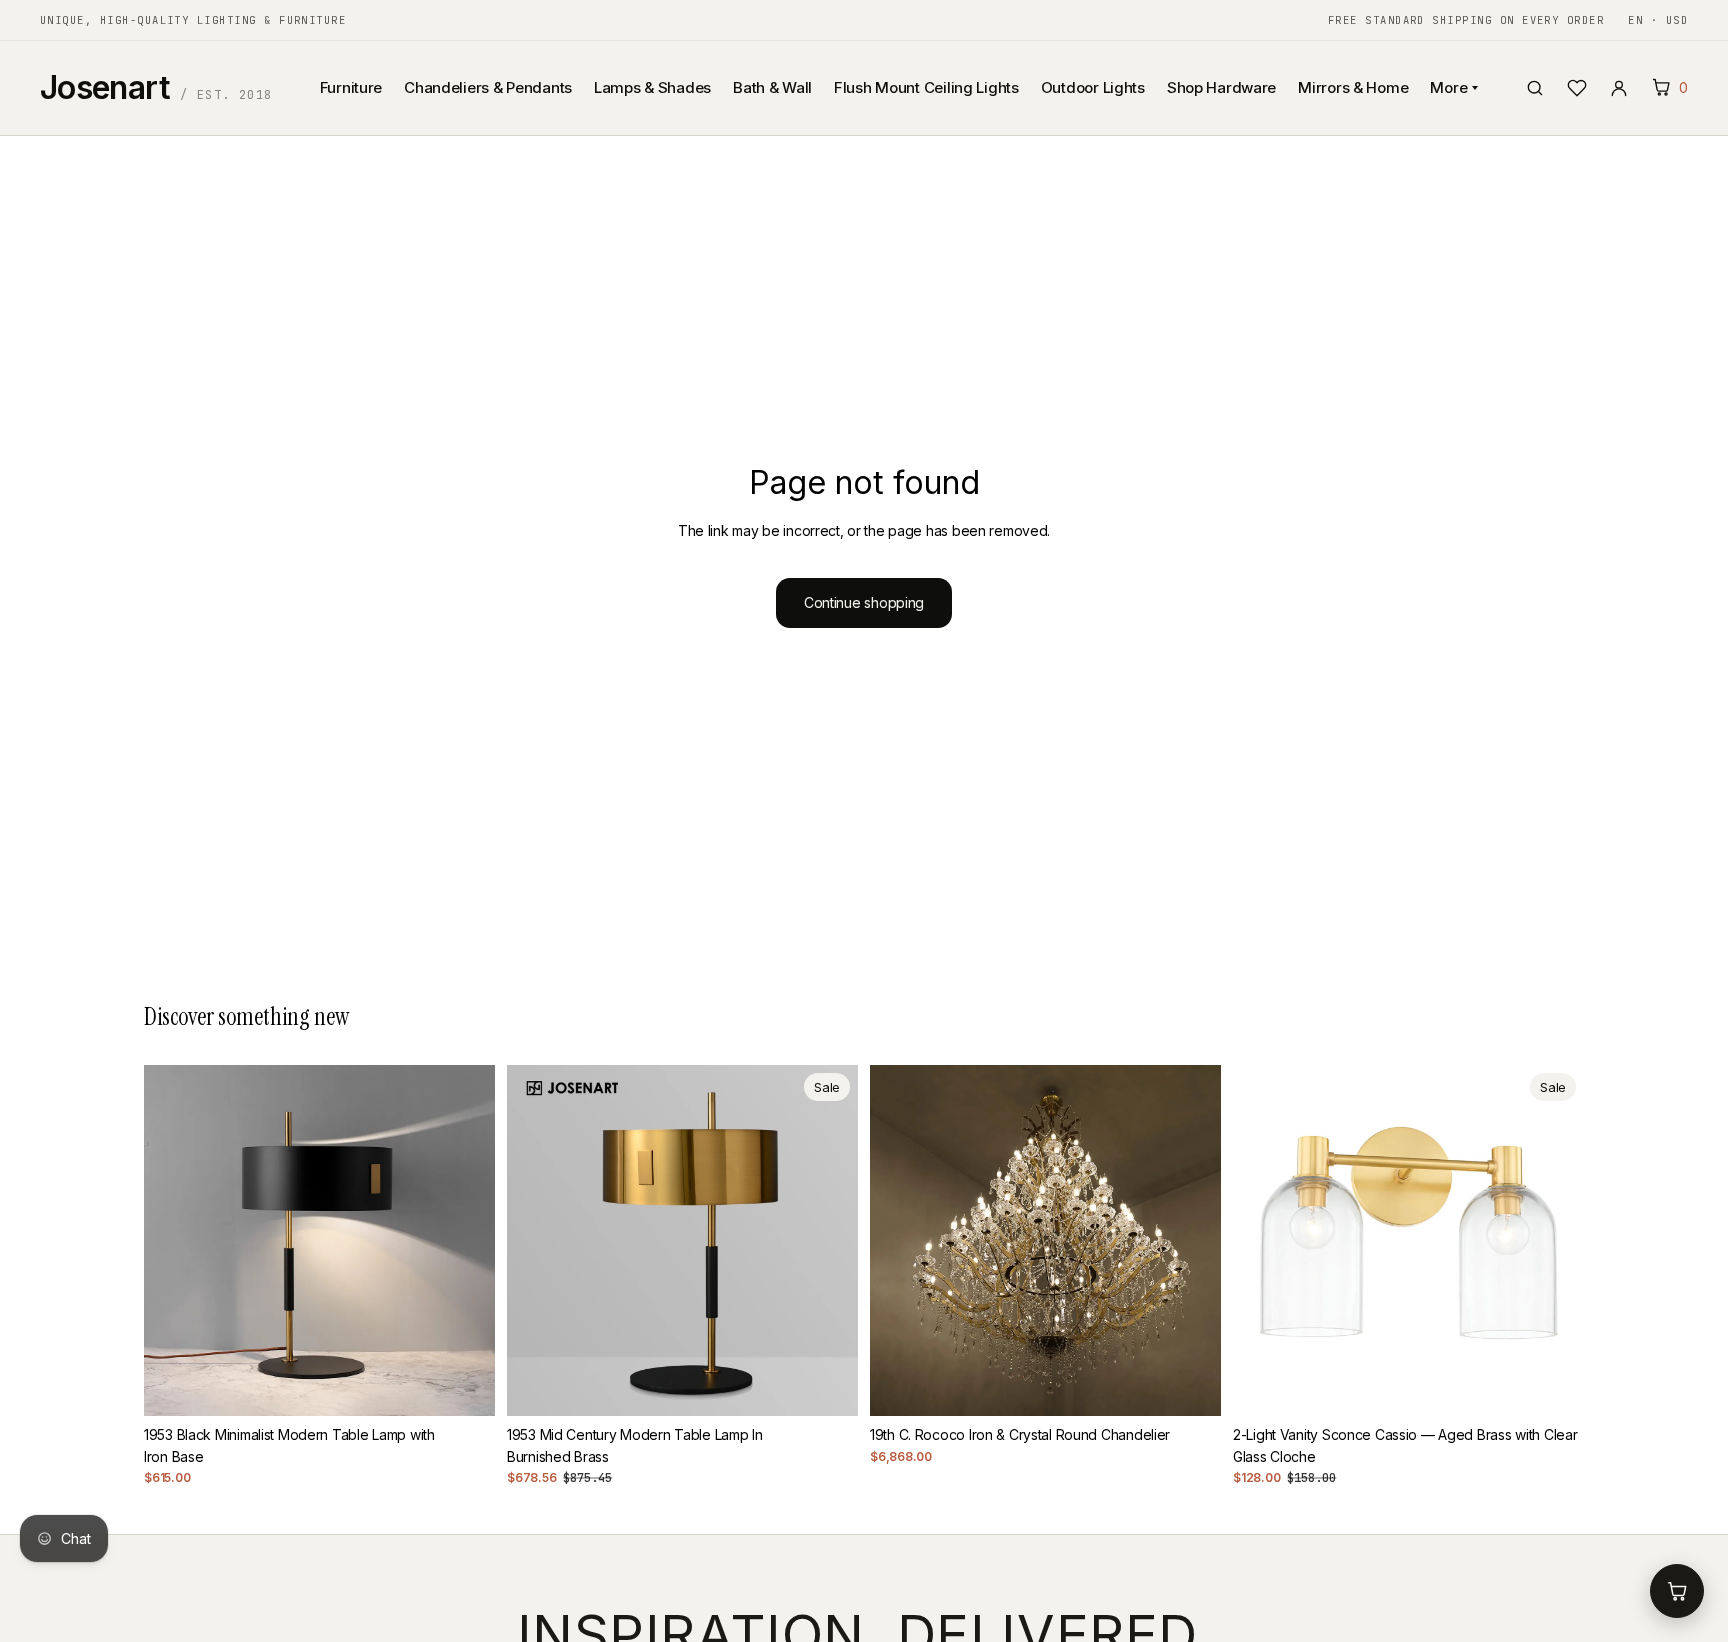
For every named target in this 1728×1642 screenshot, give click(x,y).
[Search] (1535, 88)
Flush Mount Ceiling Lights (926, 87)
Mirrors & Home (1353, 87)
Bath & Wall (772, 87)
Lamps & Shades (652, 87)
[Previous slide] (174, 1240)
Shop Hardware (1221, 87)
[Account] (1619, 88)
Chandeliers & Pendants (488, 87)
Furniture (351, 87)
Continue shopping (864, 602)
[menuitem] (1371, 187)
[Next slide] (465, 1240)
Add (481, 1384)
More (1449, 87)
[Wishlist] (1577, 88)
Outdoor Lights (1093, 87)
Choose (1207, 1384)
